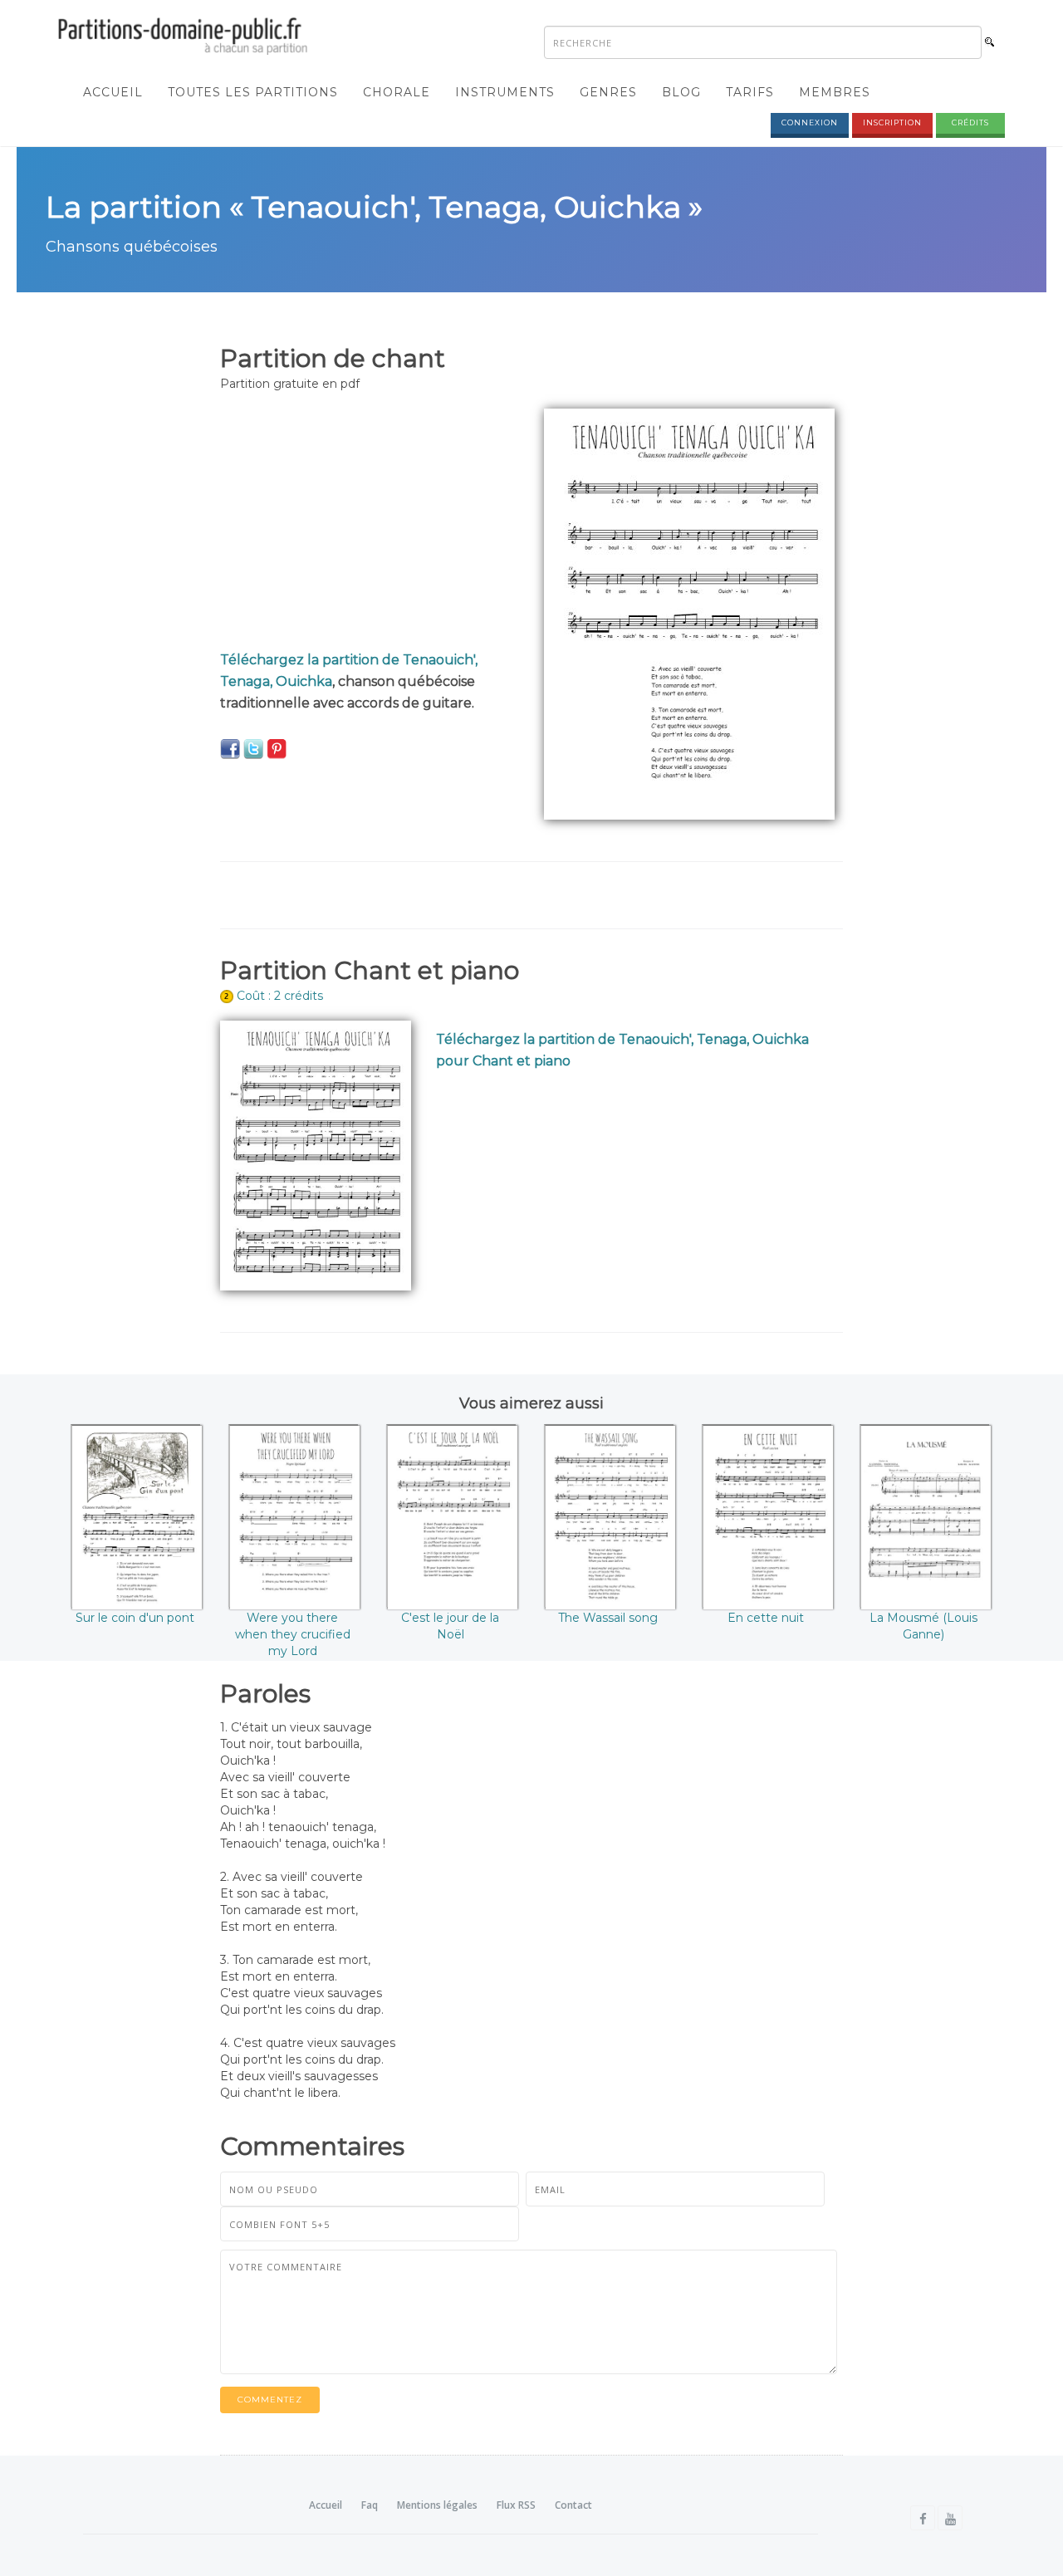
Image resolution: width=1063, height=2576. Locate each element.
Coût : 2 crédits (280, 996)
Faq (370, 2505)
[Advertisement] (370, 525)
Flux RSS (516, 2505)
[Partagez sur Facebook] (230, 748)
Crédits (970, 122)
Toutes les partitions (253, 92)
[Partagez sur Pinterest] (277, 748)
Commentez (270, 2400)
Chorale (397, 92)
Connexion (810, 122)
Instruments (505, 92)
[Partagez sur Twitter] (253, 748)
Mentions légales (437, 2505)
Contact (573, 2505)
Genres (608, 92)
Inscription (892, 122)
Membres (835, 92)
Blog (681, 92)
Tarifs (750, 92)
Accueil (113, 92)
